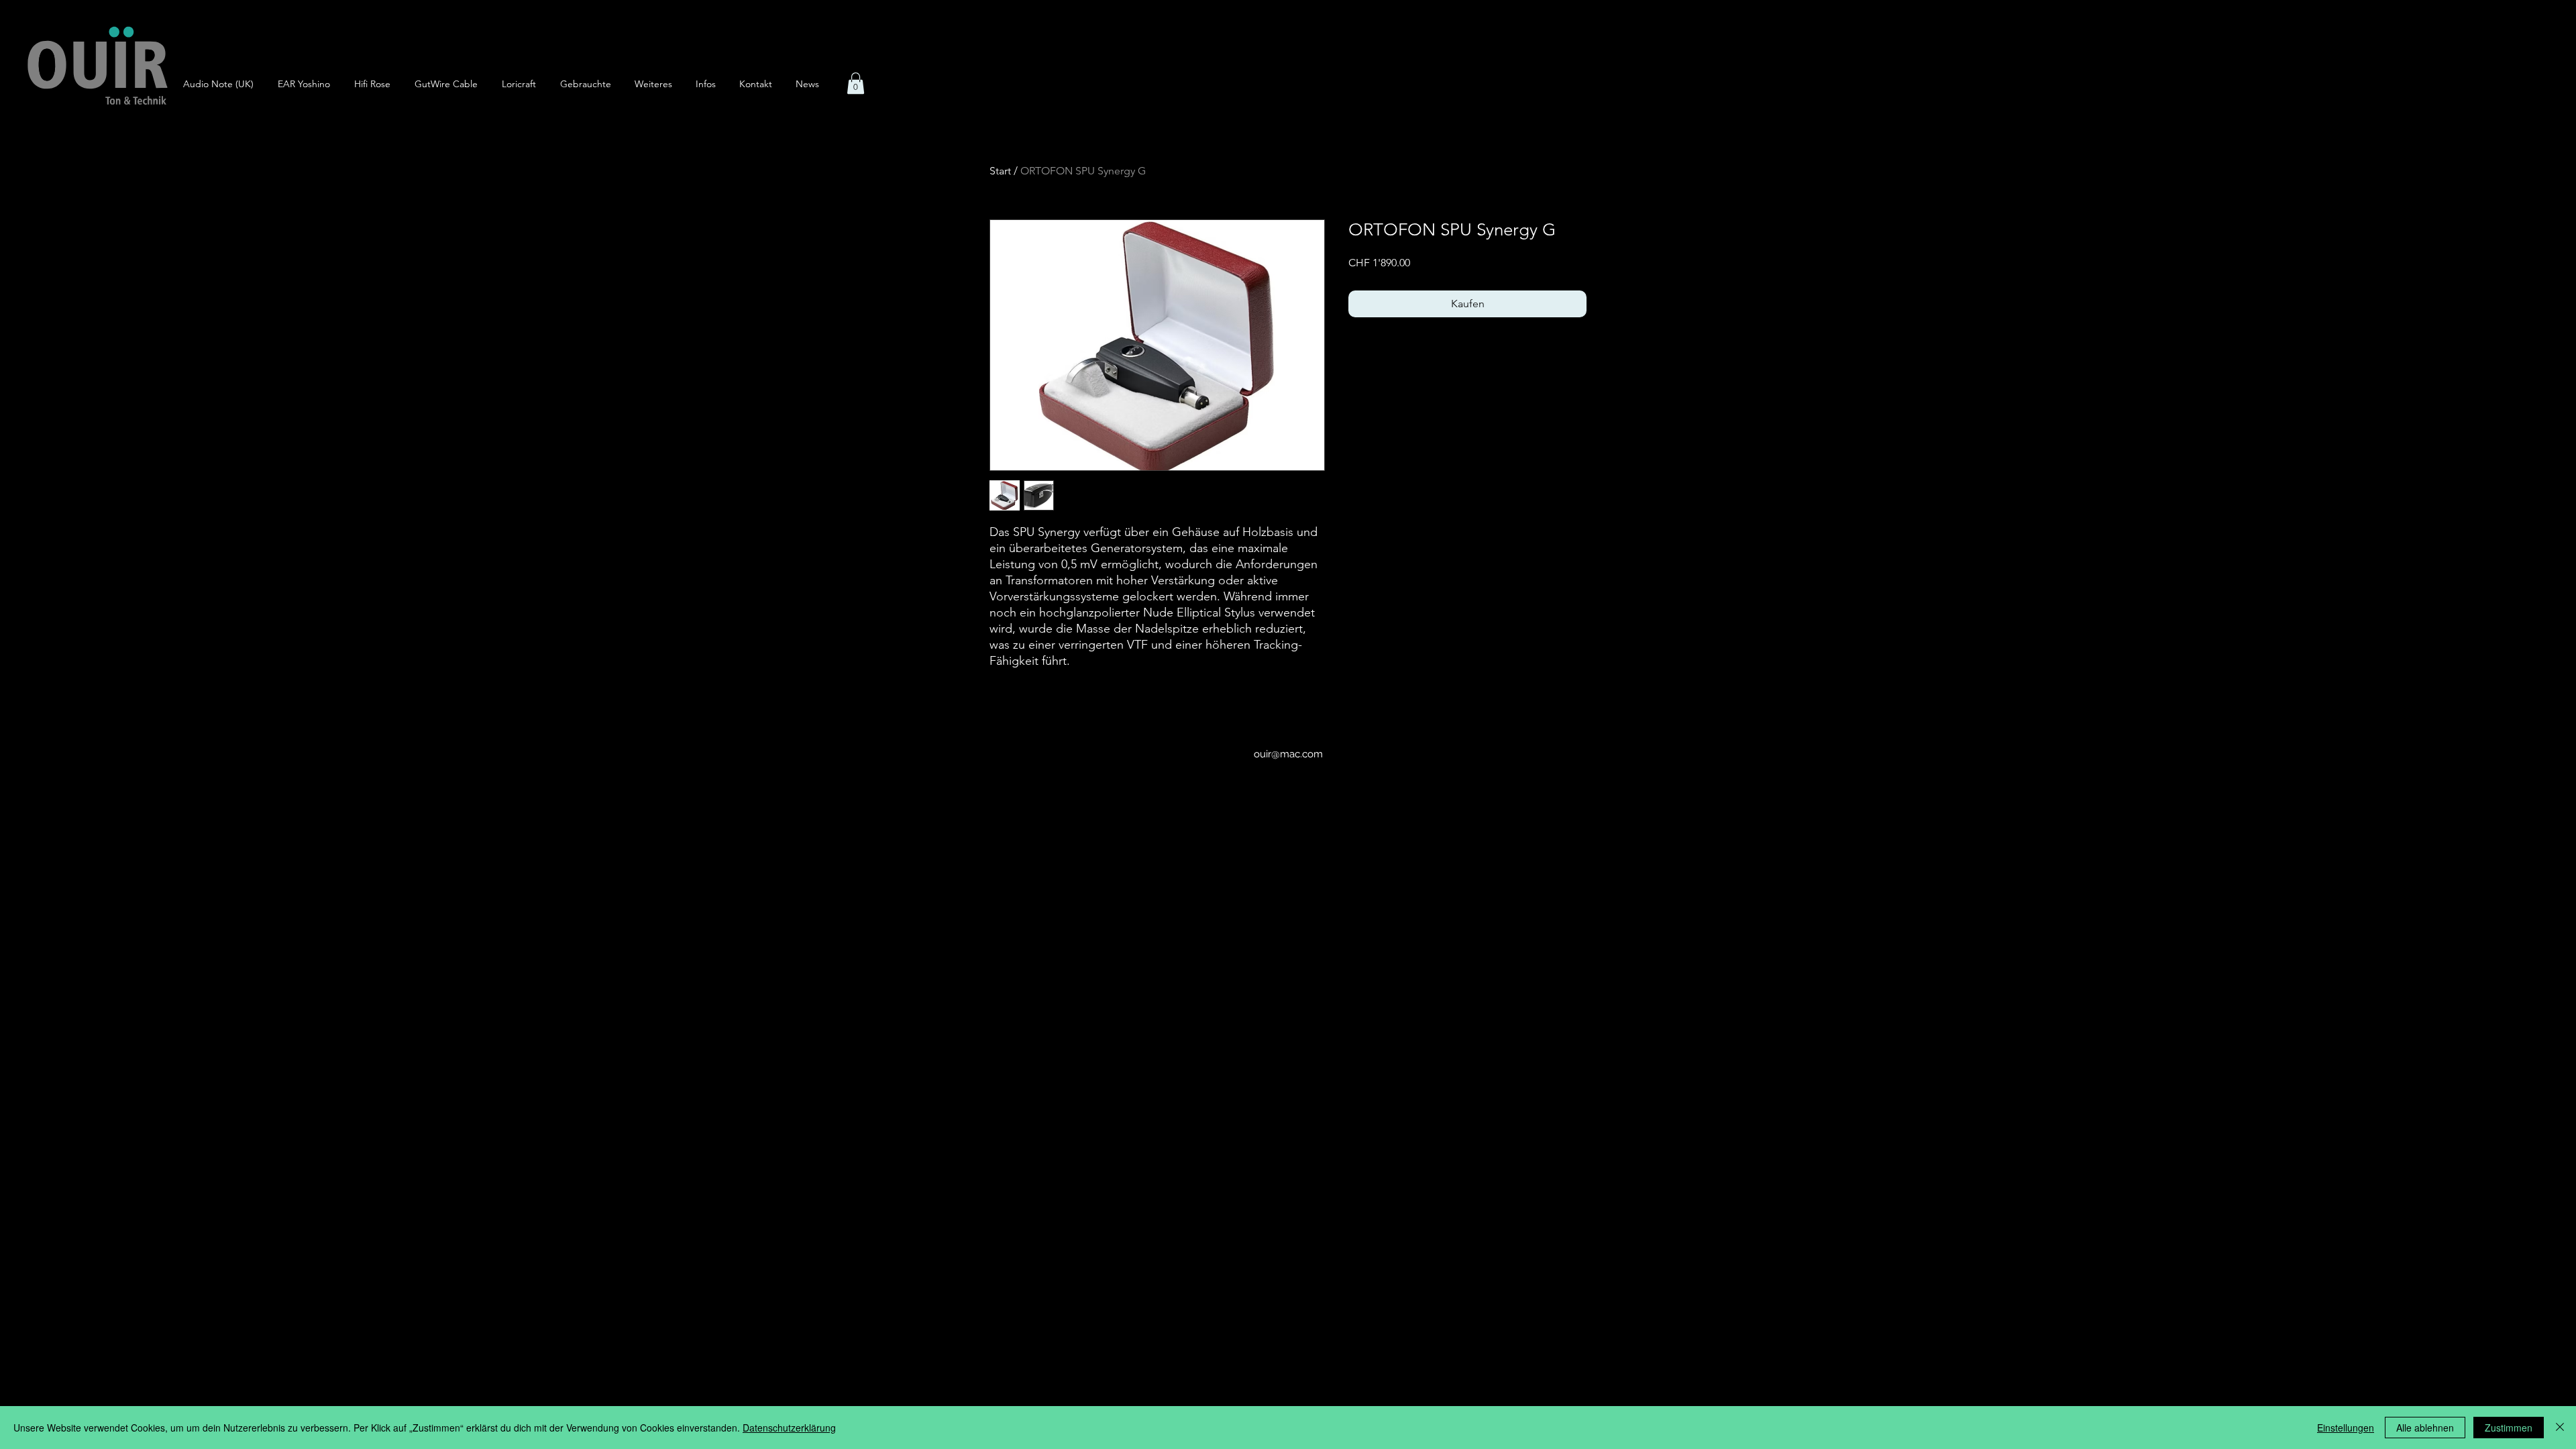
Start (1000, 171)
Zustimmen (2509, 1428)
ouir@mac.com (1288, 754)
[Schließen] (2560, 1428)
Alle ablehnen (2425, 1428)
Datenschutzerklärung (789, 1428)
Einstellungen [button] (2346, 1428)
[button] (658, 84)
